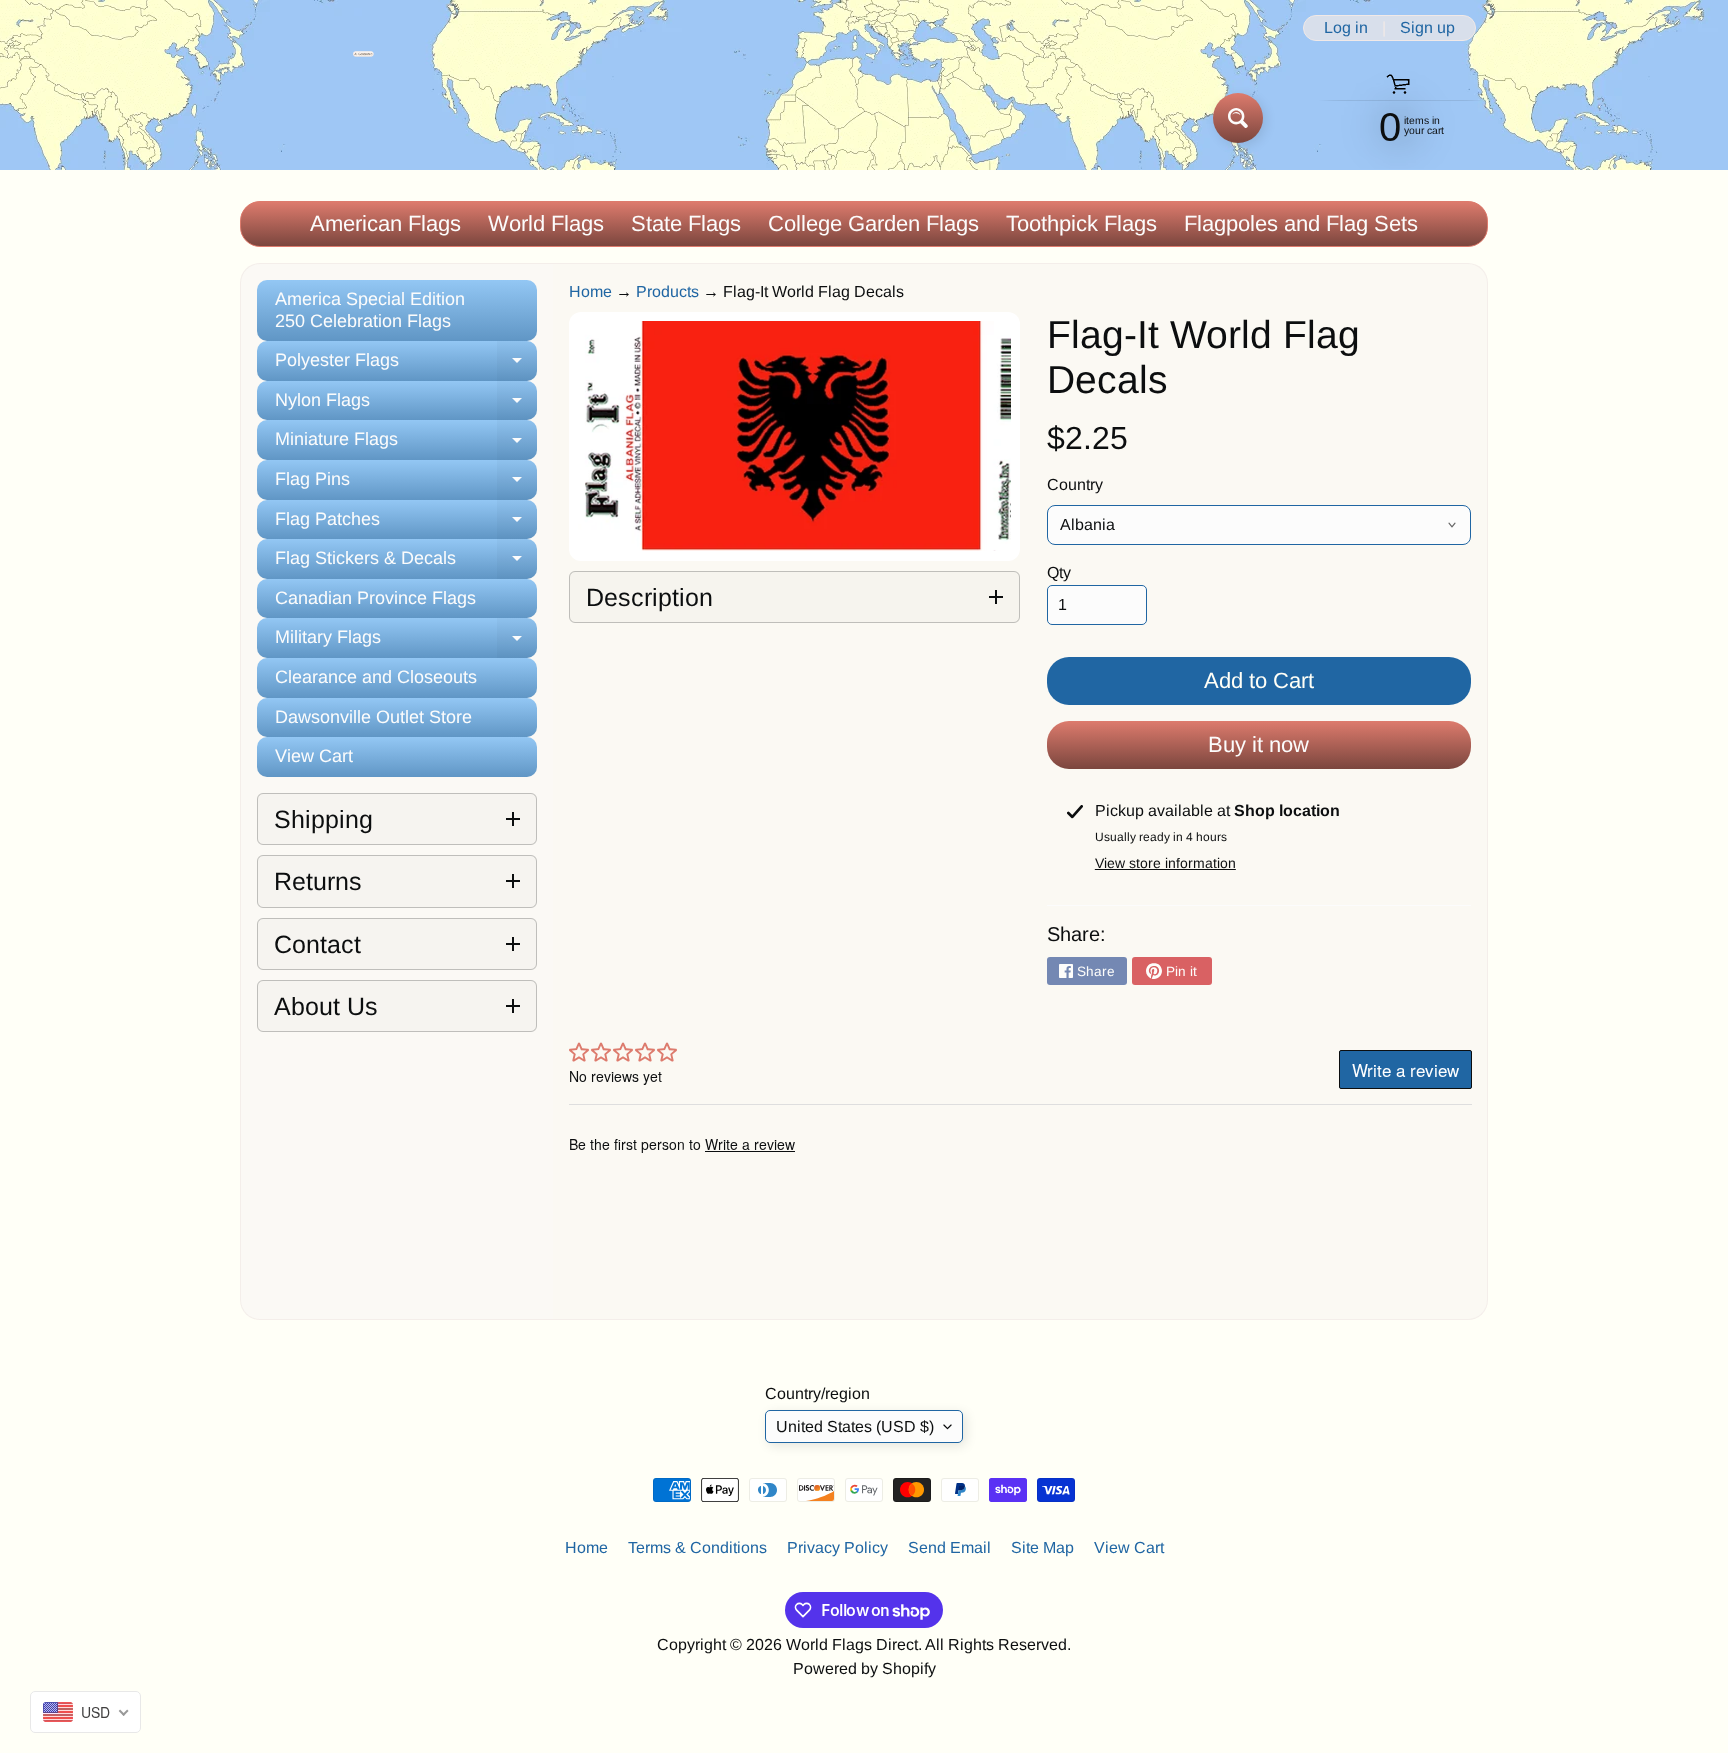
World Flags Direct (852, 1644)
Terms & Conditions (697, 1547)
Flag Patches (406, 524)
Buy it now (1258, 744)
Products (667, 291)
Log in (1346, 28)
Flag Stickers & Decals (406, 563)
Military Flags (406, 642)
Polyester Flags (406, 365)
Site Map (1042, 1547)
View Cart (314, 756)
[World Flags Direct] (307, 117)
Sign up (1427, 28)
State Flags (686, 223)
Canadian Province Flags (375, 598)
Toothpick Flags (1081, 223)
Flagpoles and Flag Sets (1301, 223)
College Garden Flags (873, 223)
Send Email (949, 1547)
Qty (1059, 572)
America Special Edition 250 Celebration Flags (370, 310)
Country (1075, 484)
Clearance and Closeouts (376, 677)
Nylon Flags (406, 405)
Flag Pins (406, 484)
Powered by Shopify (864, 1668)
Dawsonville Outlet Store (373, 717)
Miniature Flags (406, 444)
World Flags (546, 223)
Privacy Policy (837, 1547)
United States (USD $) (855, 1426)
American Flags (385, 223)
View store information (1165, 863)
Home (590, 291)
